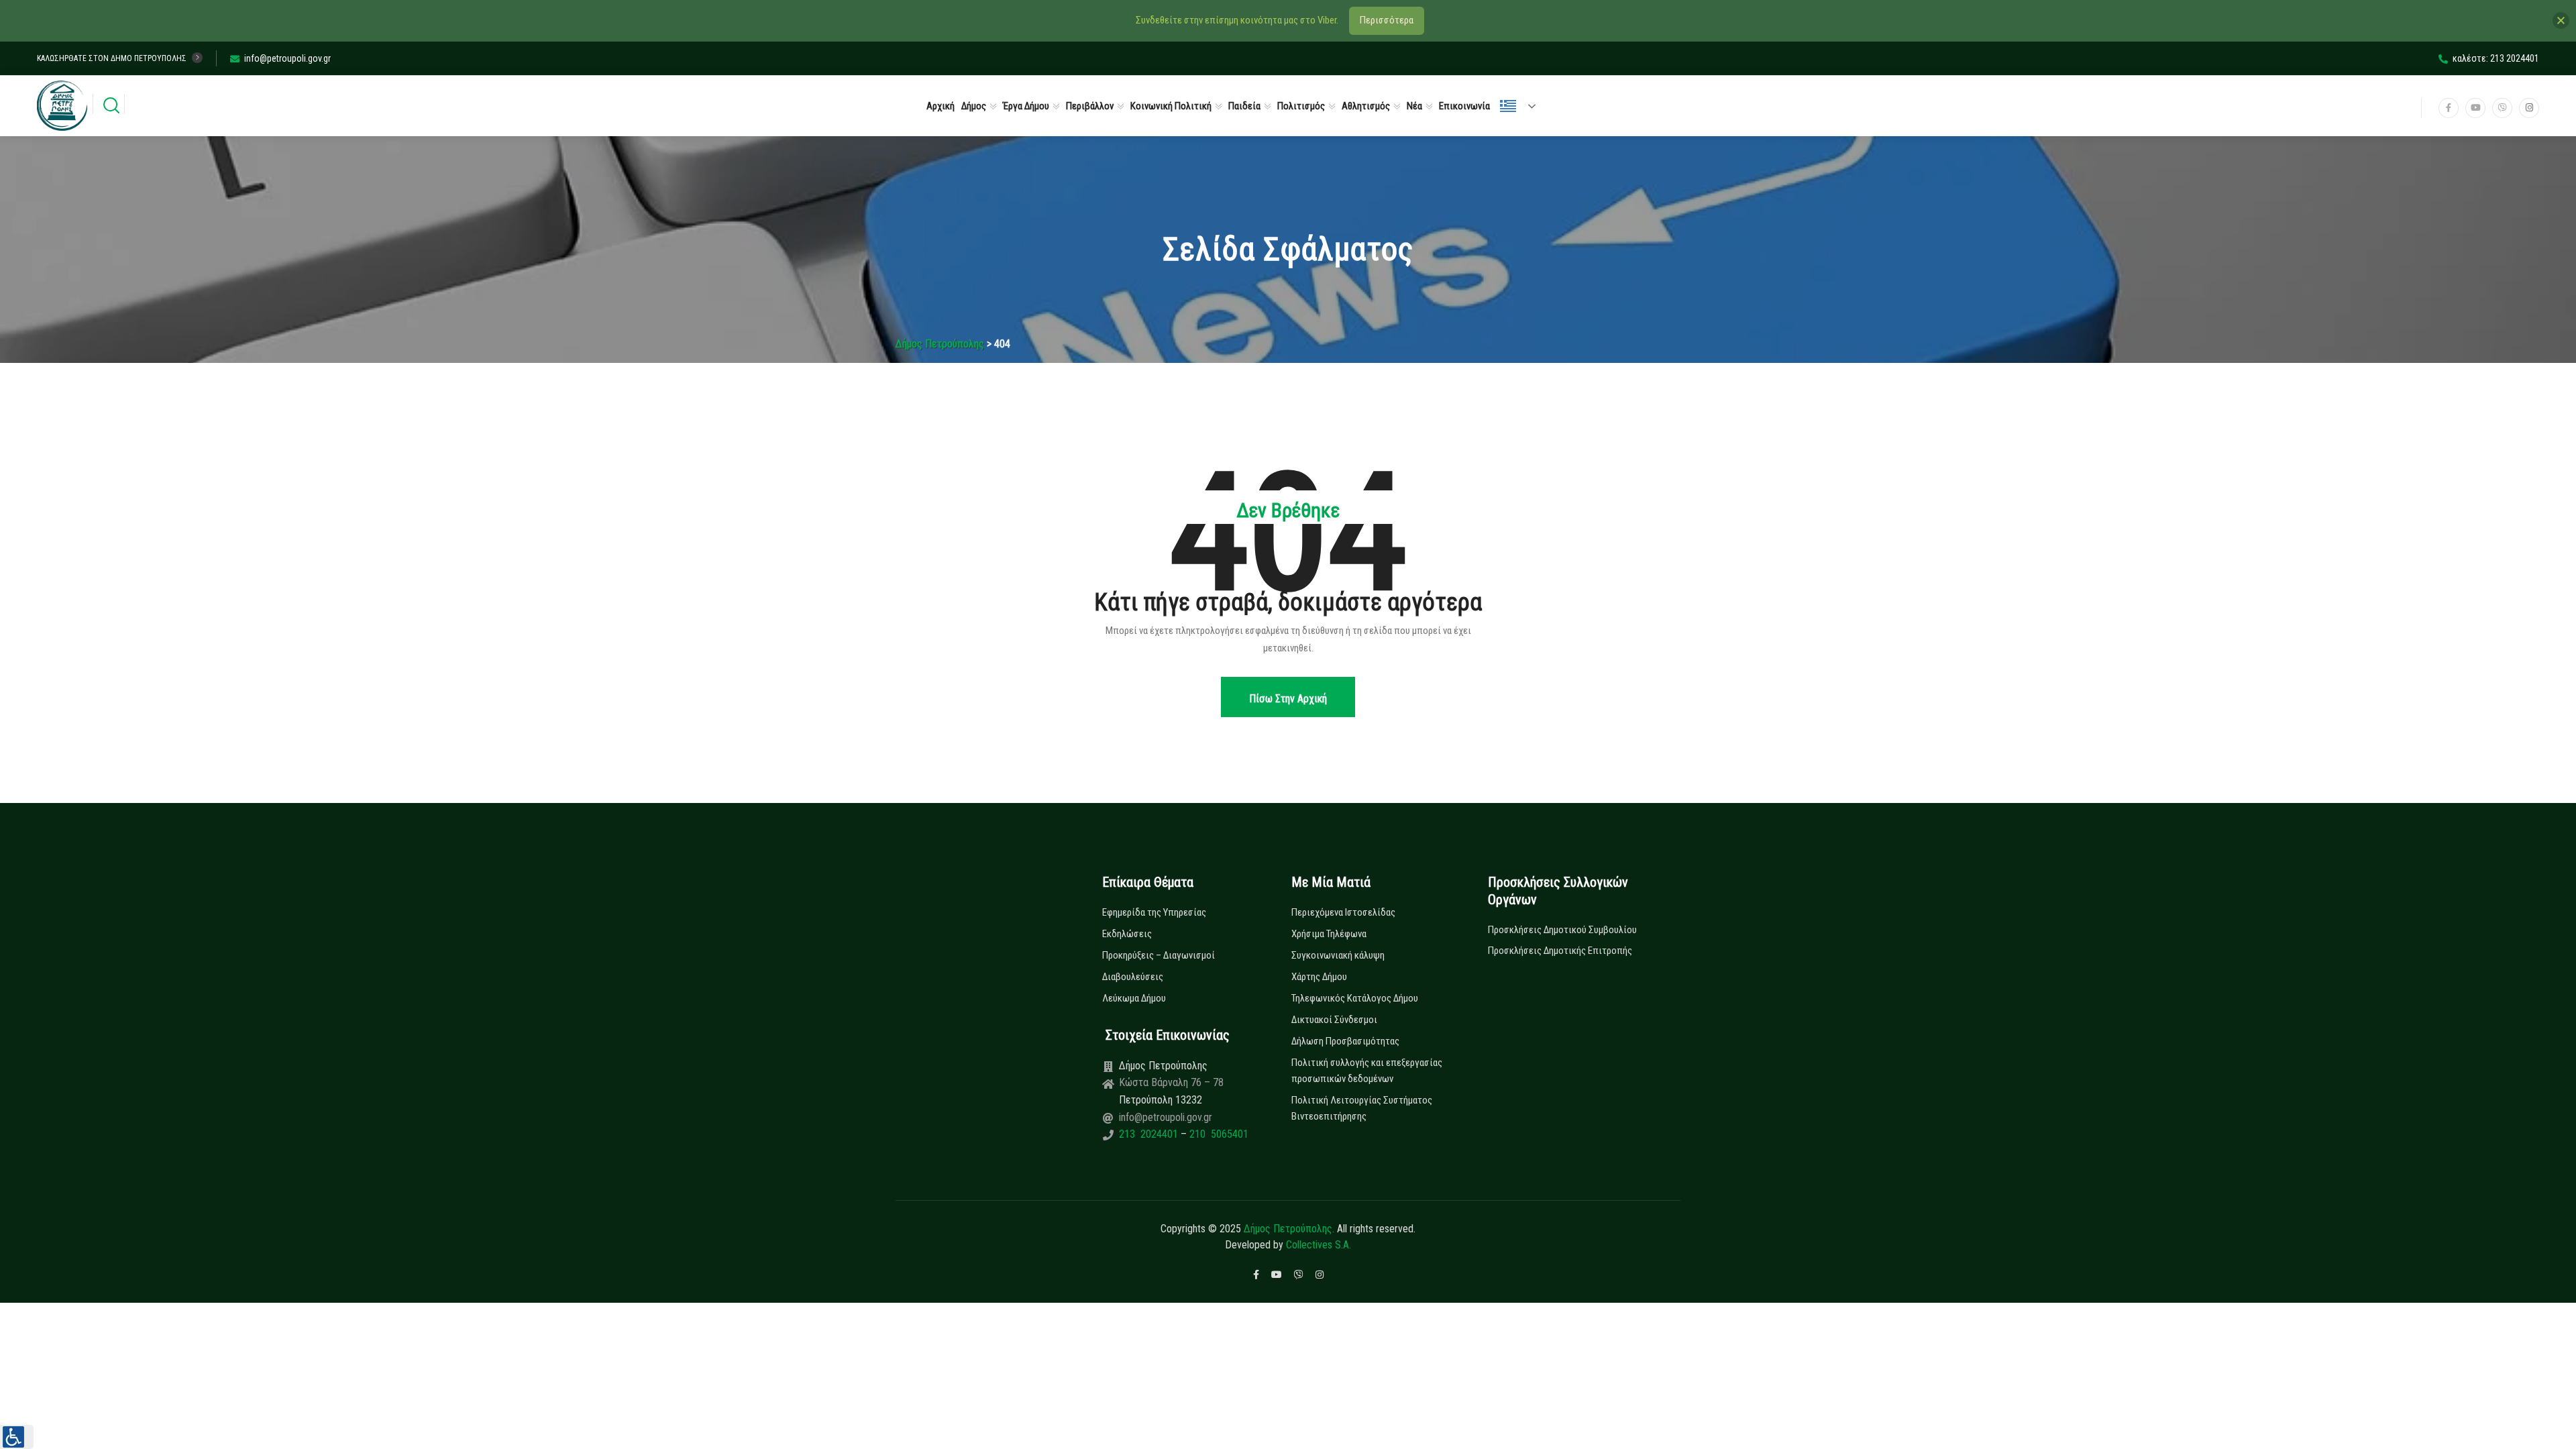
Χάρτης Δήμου (1319, 977)
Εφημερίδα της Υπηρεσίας (1154, 912)
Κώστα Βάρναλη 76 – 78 (1171, 1082)
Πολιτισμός (1301, 106)
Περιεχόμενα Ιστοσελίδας (1343, 912)
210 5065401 (1218, 1134)
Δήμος (974, 106)
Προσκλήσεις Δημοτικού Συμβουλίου (1562, 930)
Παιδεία (1244, 106)
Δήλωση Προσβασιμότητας (1345, 1041)
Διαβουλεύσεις (1133, 977)
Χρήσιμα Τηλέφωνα (1329, 934)
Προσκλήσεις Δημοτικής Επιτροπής (1560, 951)
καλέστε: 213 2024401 (2496, 58)
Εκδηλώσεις (1127, 934)
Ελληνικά (1523, 106)
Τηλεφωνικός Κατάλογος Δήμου (1355, 998)
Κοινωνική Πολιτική (1171, 106)
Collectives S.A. (1319, 1245)
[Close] (2561, 20)
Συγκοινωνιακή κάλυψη (1338, 955)
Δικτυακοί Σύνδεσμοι (1334, 1020)
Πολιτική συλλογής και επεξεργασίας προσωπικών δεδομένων (1367, 1071)
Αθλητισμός (1366, 106)
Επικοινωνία (1464, 106)
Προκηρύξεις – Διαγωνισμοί (1159, 955)
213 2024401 (1150, 1134)
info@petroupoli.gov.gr (287, 58)
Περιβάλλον (1090, 106)
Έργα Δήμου (1026, 106)
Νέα (1414, 106)
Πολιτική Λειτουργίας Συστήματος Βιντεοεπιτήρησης (1362, 1108)
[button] (17, 1437)
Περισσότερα (1387, 20)
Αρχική (941, 106)
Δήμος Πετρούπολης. (1289, 1229)
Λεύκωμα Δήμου (1134, 998)
